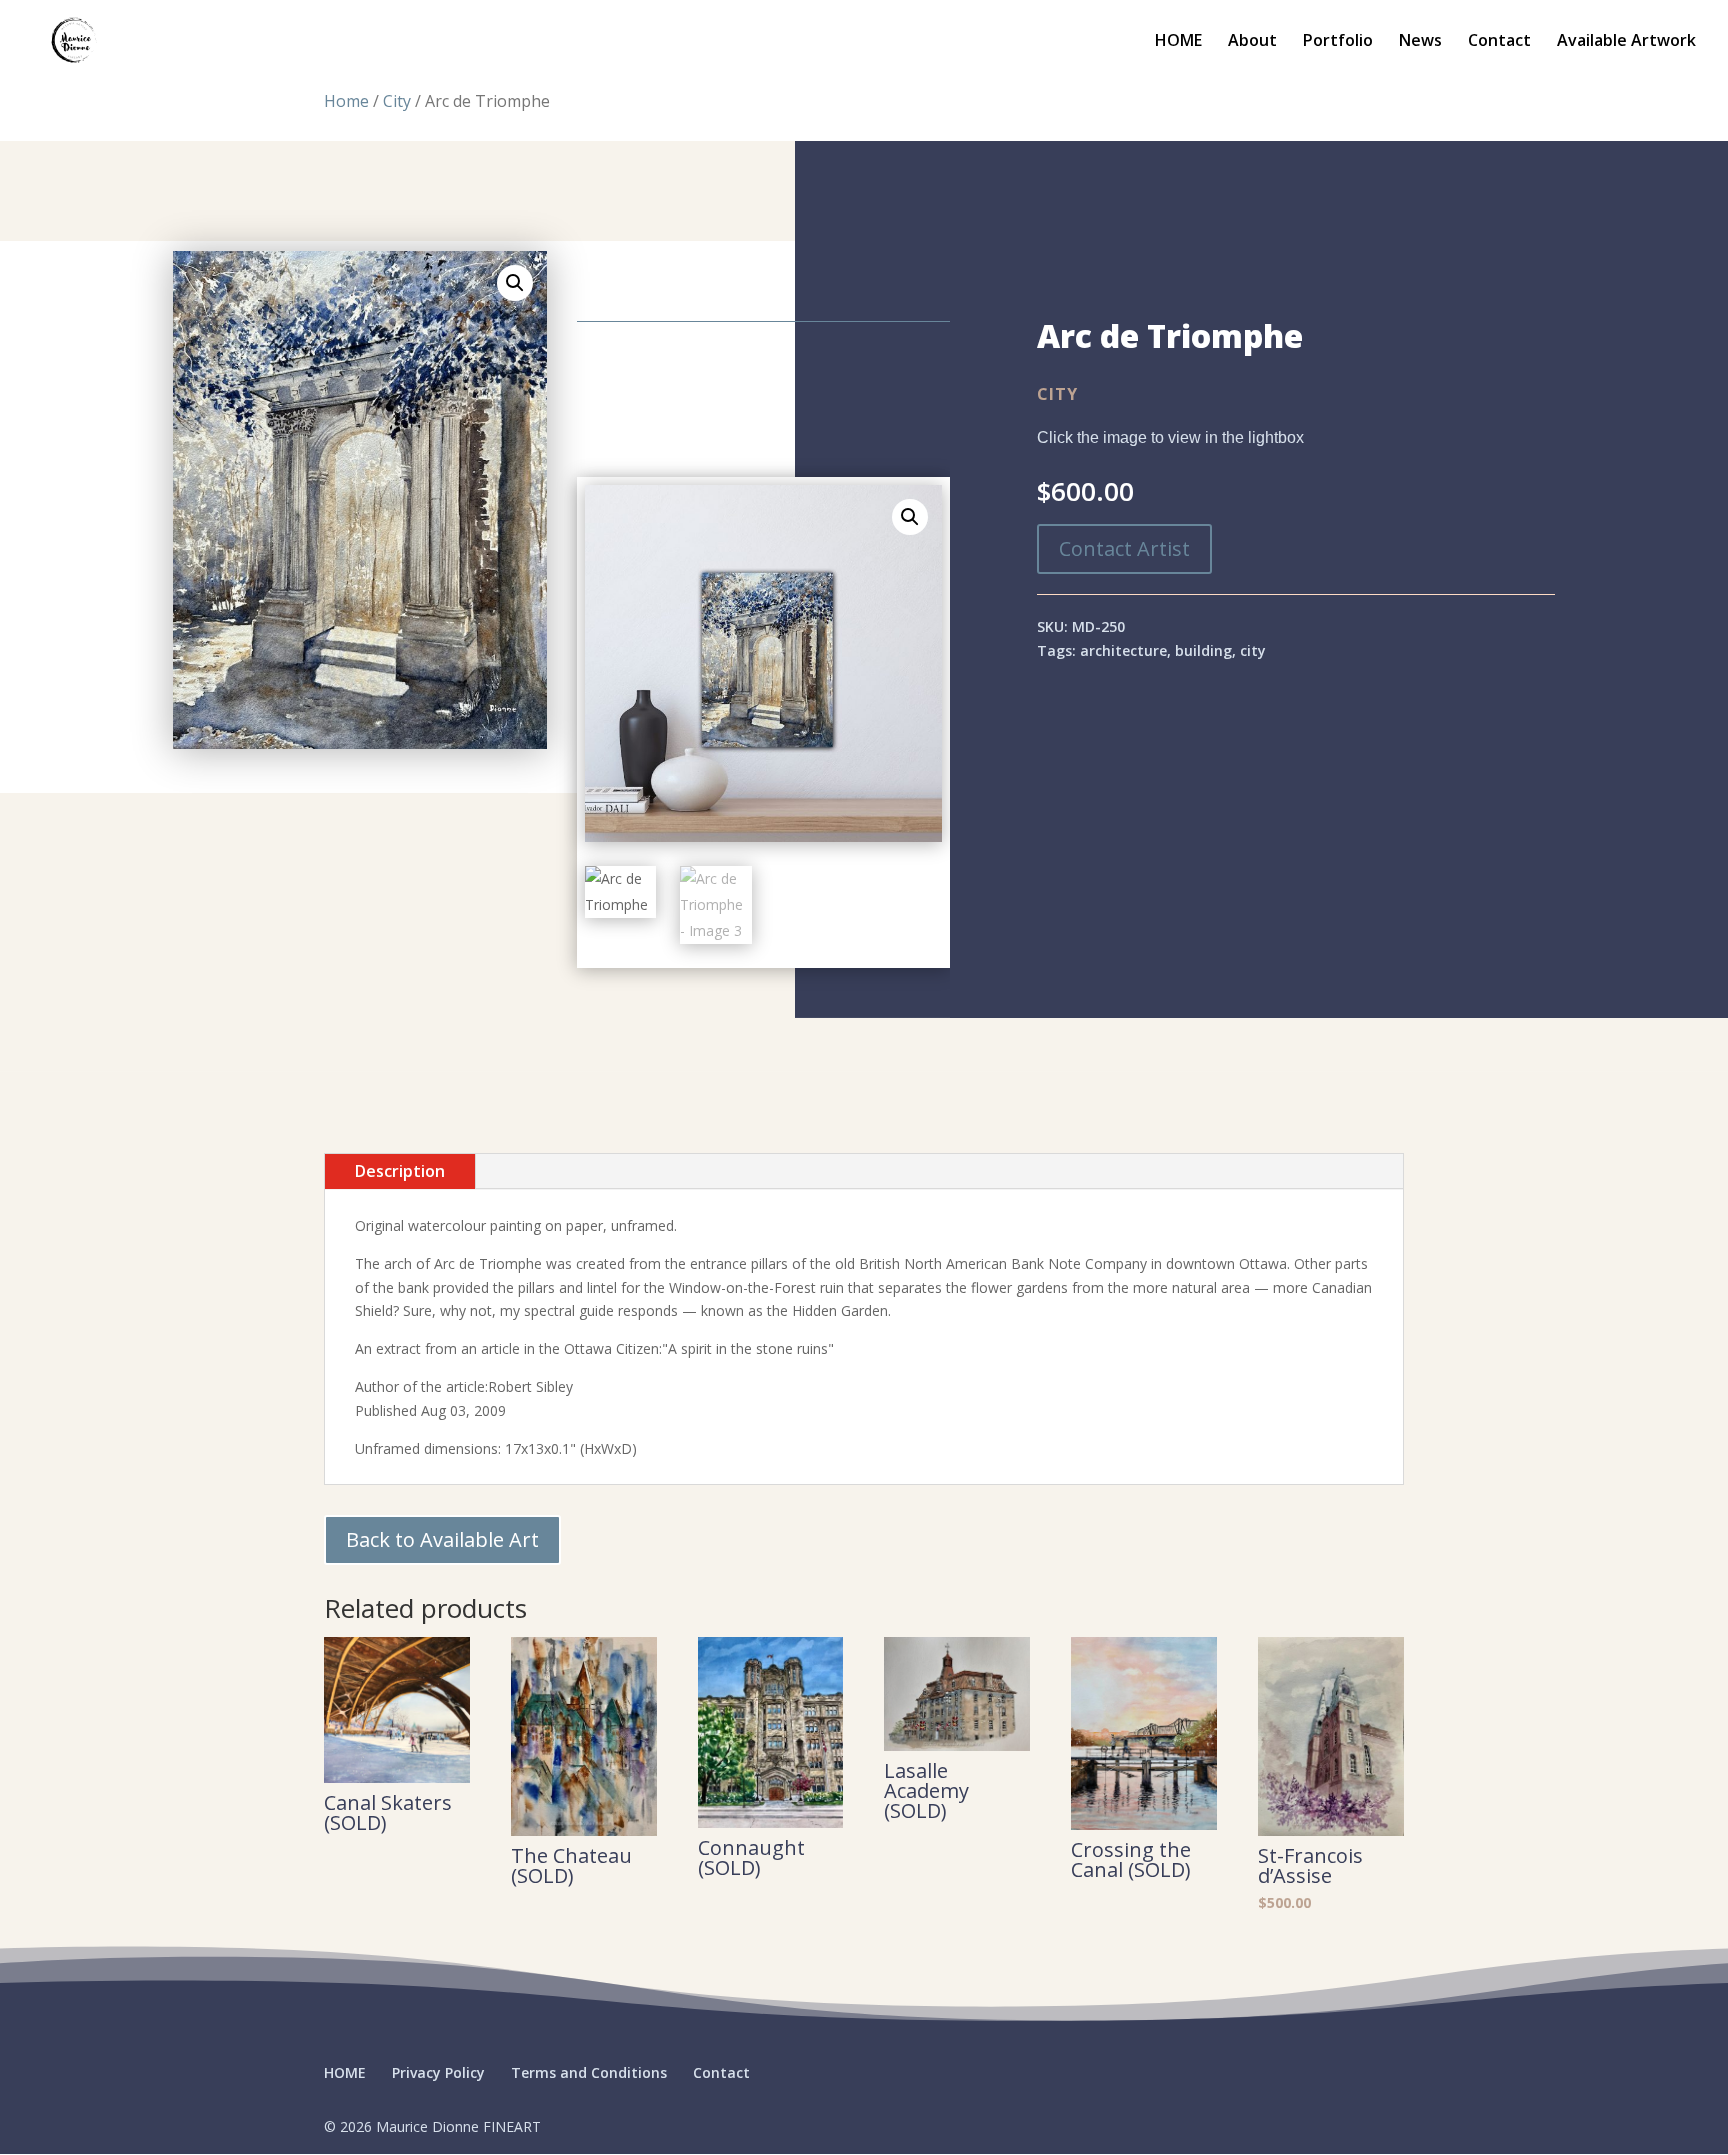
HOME (1178, 42)
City (397, 101)
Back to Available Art (442, 1539)
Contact (1499, 42)
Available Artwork (1626, 42)
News (1420, 42)
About (1252, 42)
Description (400, 1171)
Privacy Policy (438, 2072)
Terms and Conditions (589, 2072)
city (1253, 650)
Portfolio (1338, 42)
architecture (1123, 650)
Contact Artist (1124, 548)
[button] (515, 283)
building (1203, 650)
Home (346, 101)
